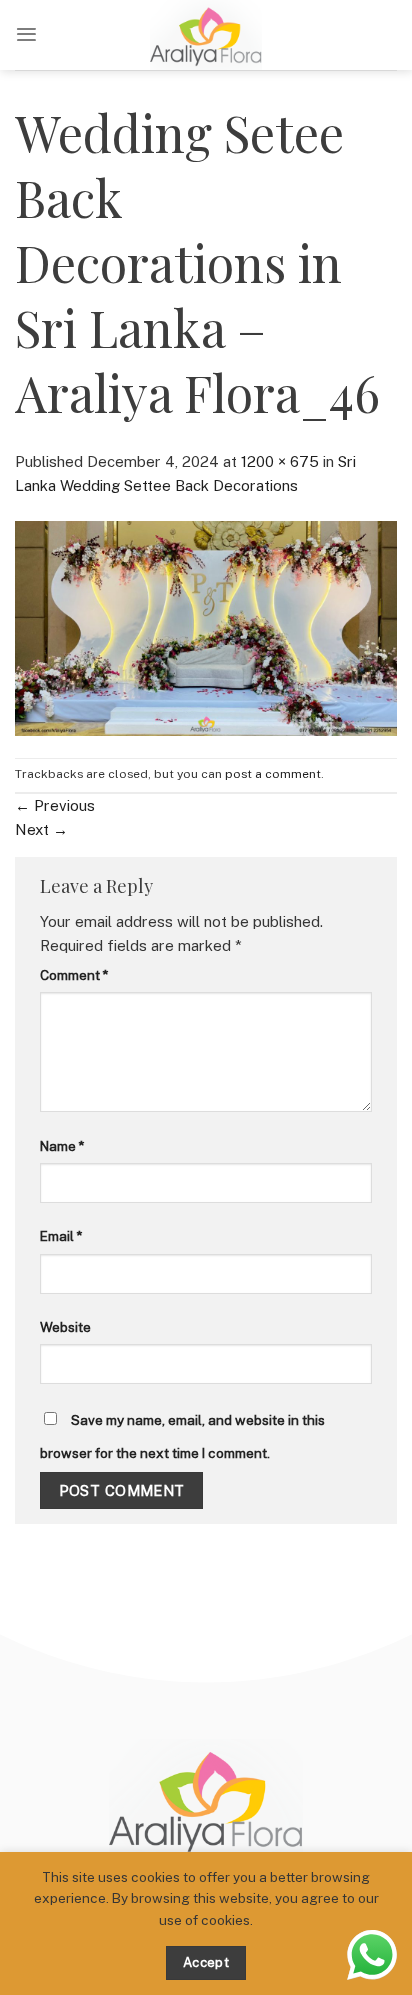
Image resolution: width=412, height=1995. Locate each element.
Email (61, 1236)
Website (65, 1327)
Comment (74, 975)
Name (62, 1146)
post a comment (273, 774)
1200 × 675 (280, 461)
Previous (55, 805)
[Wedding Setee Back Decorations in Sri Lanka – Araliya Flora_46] (206, 626)
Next (41, 829)
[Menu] (26, 34)
